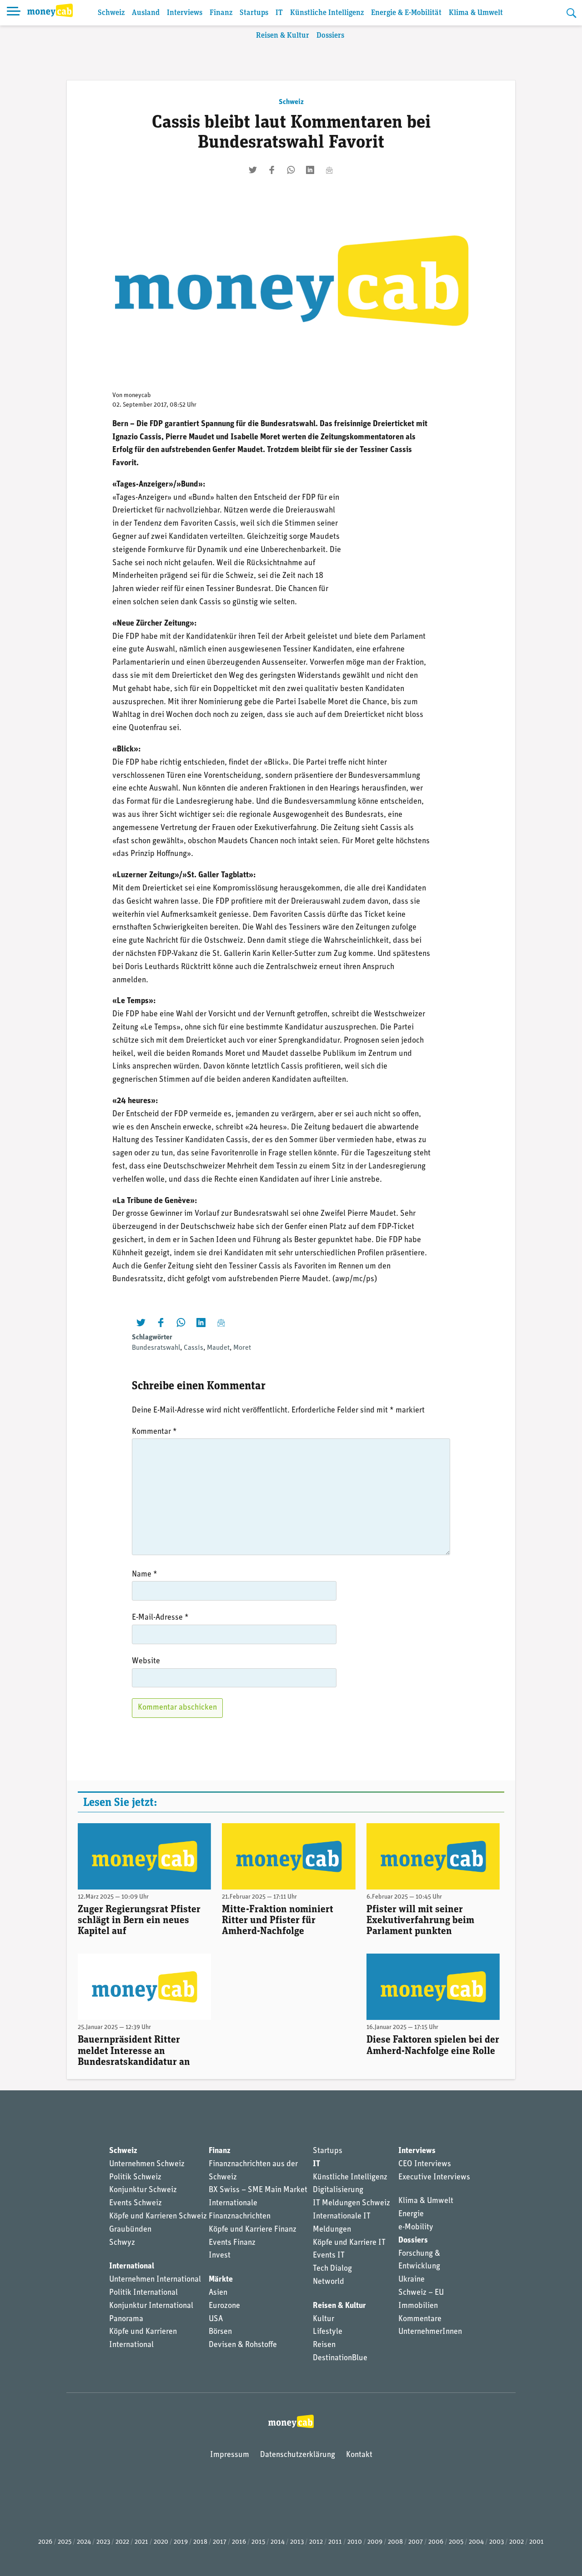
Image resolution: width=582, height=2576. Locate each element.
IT (279, 13)
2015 (258, 2542)
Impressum (230, 2455)
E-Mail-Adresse (160, 1618)
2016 (239, 2542)
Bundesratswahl (156, 1348)
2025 (65, 2542)
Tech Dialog (332, 2269)
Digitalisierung (338, 2190)
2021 (141, 2542)
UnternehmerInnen (430, 2332)
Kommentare (420, 2319)
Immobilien (418, 2306)
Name (145, 1575)
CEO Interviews (425, 2164)
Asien (218, 2293)
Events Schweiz (135, 2203)
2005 (456, 2542)
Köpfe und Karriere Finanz (253, 2230)
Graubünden (130, 2230)
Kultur (324, 2319)
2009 (375, 2542)
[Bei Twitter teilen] (253, 170)
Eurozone (224, 2306)
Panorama (126, 2319)
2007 (416, 2542)
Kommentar (154, 1432)
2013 (297, 2542)
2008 (395, 2542)
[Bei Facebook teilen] (272, 170)
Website (146, 1661)
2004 (476, 2542)
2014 (278, 2542)
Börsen (220, 2332)
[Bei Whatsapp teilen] (291, 170)
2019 (181, 2542)
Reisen (324, 2345)
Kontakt (359, 2455)
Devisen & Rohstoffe (243, 2345)
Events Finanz (232, 2243)
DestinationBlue (340, 2358)
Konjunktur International (151, 2306)
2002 (517, 2542)
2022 (122, 2542)
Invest (220, 2256)
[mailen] (329, 170)
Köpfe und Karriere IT (349, 2243)
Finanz (221, 13)
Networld (329, 2282)
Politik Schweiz (135, 2178)
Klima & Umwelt (476, 13)
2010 (355, 2542)
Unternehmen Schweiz (147, 2164)
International (132, 2267)
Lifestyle (328, 2332)
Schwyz (122, 2243)
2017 (220, 2542)
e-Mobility (416, 2228)
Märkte (221, 2280)
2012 (316, 2542)
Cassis (193, 1348)
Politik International (143, 2293)
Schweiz (111, 13)
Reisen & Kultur (283, 36)
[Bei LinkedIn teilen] (310, 170)
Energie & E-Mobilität (406, 13)
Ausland (146, 13)
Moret (242, 1348)
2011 (335, 2542)
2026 (45, 2542)
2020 (161, 2542)
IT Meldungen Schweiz (351, 2203)
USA (216, 2319)
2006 (436, 2542)
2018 (200, 2542)
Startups (254, 13)
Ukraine (411, 2280)
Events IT (329, 2256)
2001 (537, 2542)
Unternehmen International (155, 2280)
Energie (411, 2214)
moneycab (137, 395)
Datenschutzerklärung (298, 2455)
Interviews (185, 13)
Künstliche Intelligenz (327, 13)
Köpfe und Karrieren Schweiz (158, 2217)
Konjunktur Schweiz (143, 2190)
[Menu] (14, 13)
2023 (103, 2542)
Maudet (218, 1348)
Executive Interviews (434, 2178)
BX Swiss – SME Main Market (258, 2190)
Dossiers (330, 36)
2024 (84, 2542)
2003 (497, 2542)
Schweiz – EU (421, 2293)
